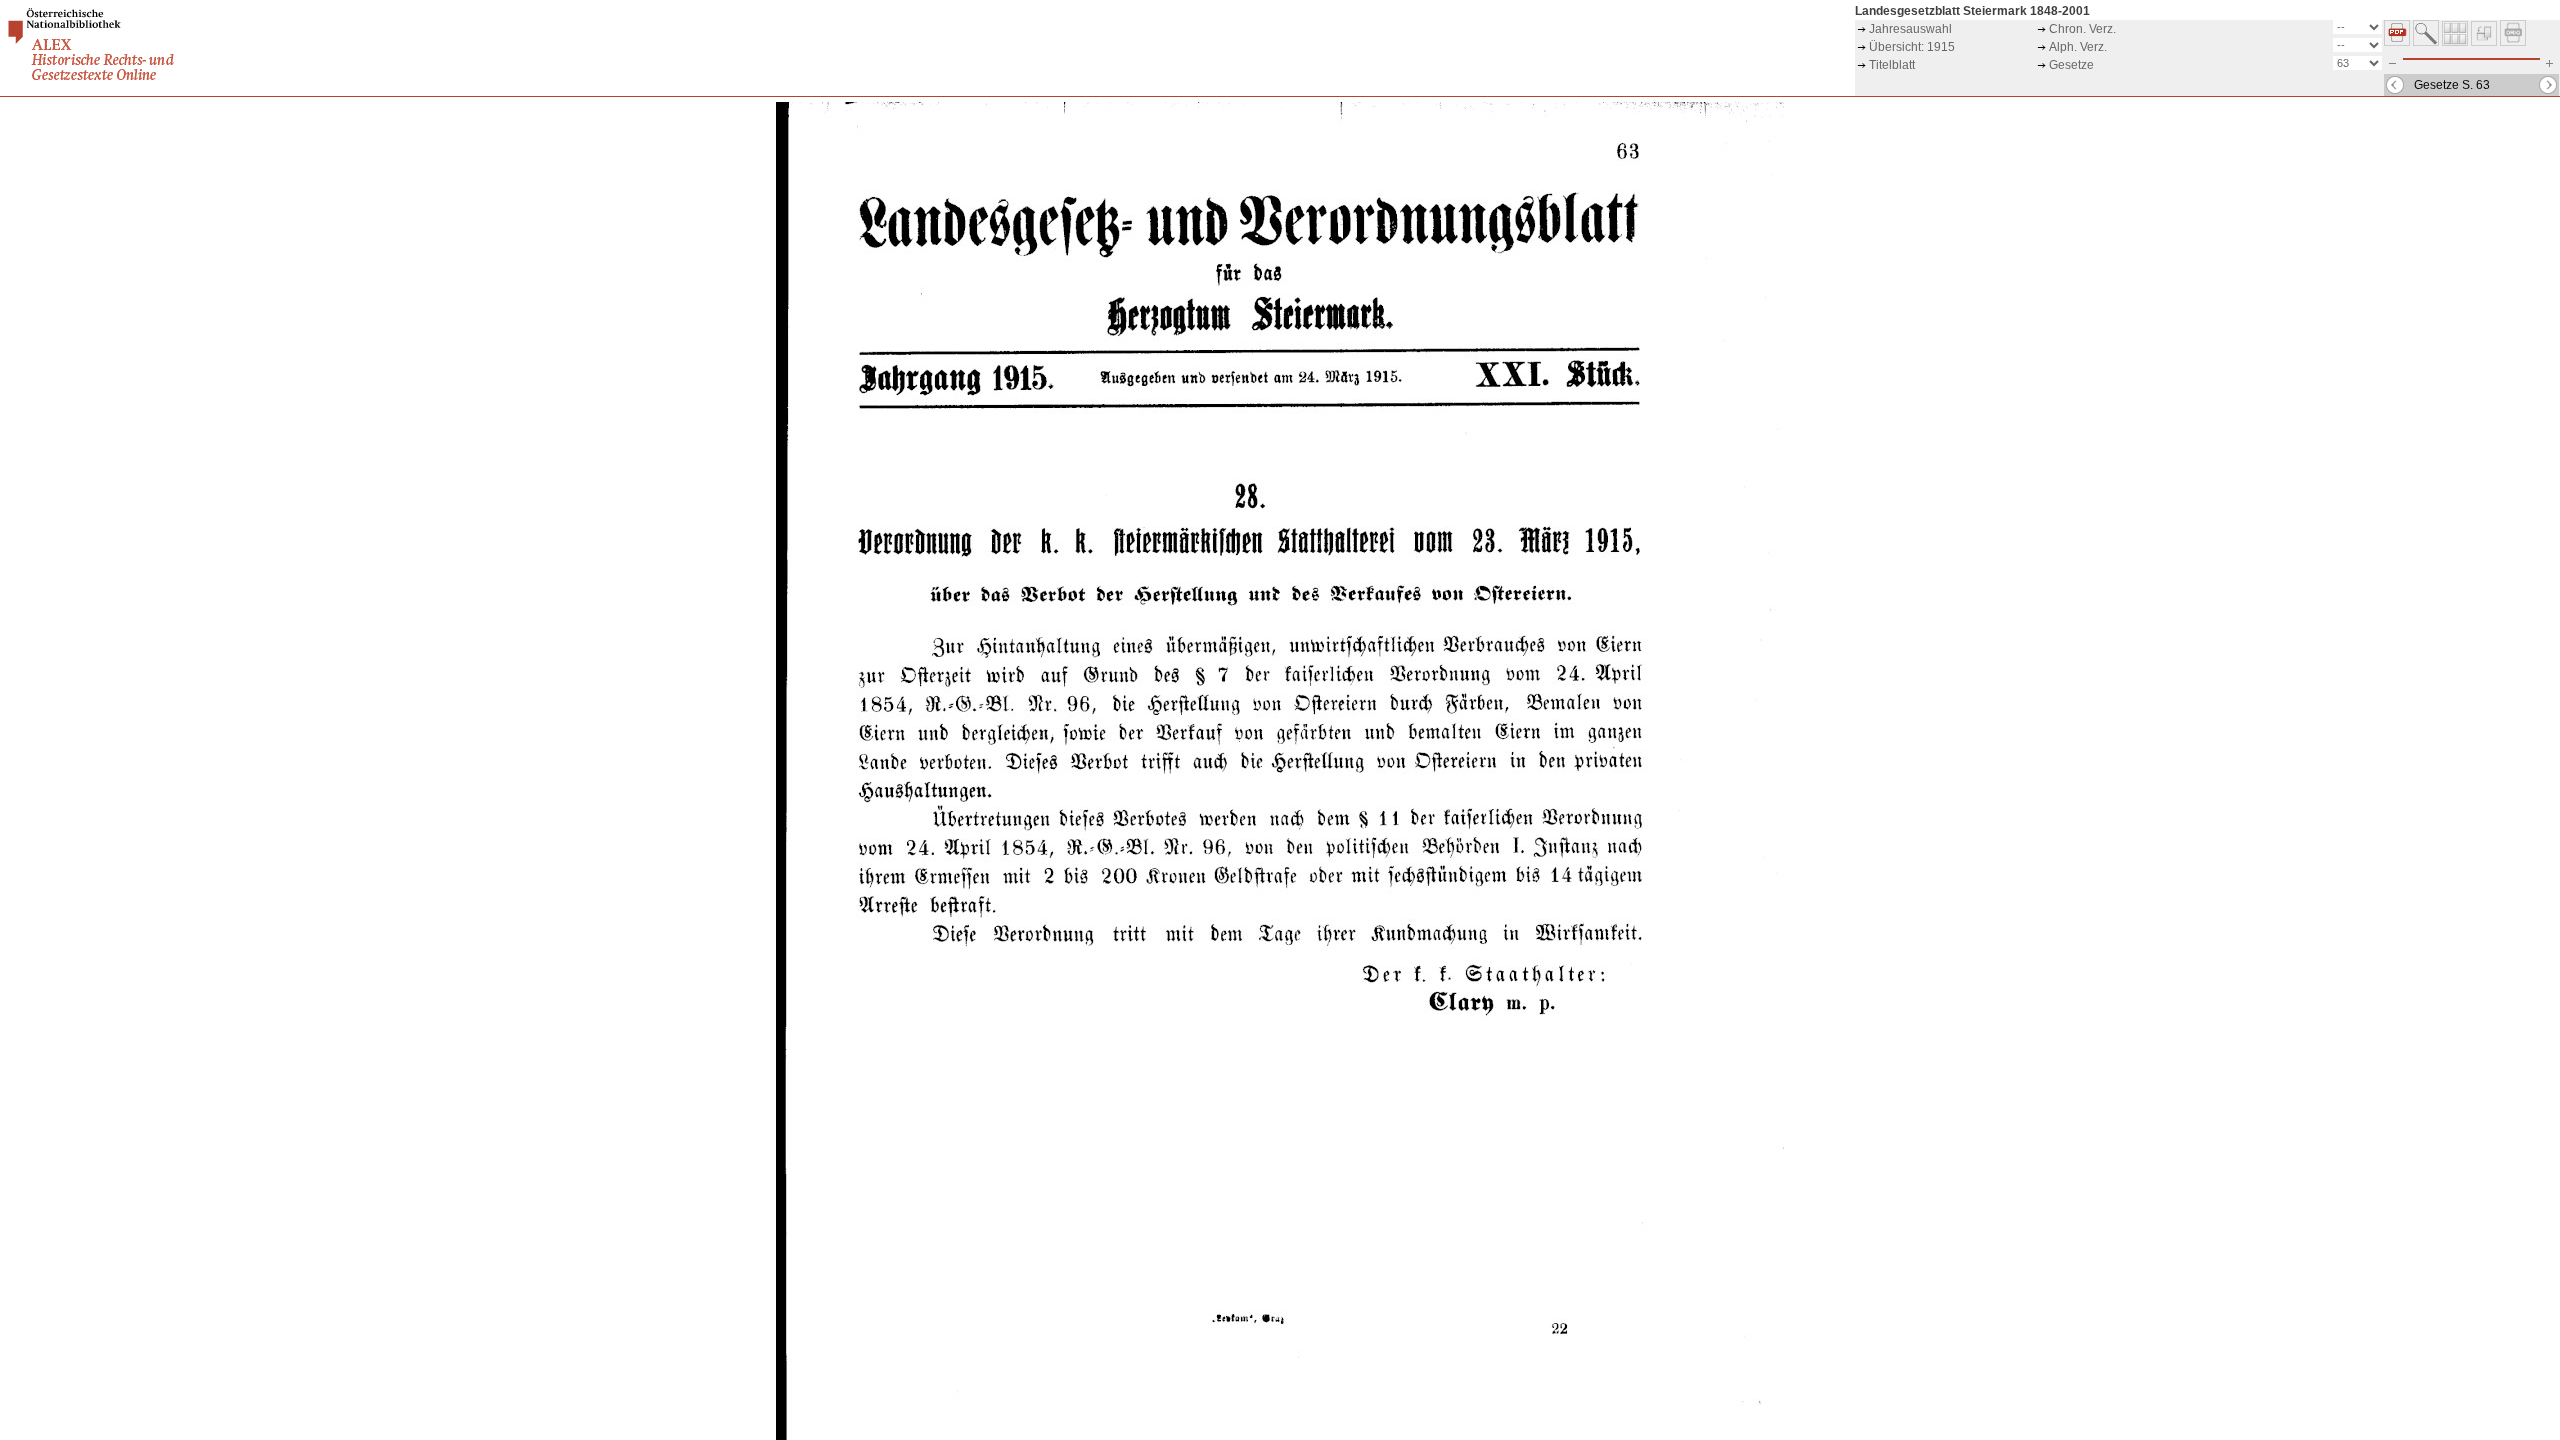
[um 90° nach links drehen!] (2484, 42)
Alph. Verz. (2078, 47)
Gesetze (2071, 65)
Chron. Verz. (2082, 29)
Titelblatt (1892, 65)
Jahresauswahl (1910, 29)
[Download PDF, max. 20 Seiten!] (2397, 42)
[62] (2395, 85)
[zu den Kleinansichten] (2455, 42)
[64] (2548, 85)
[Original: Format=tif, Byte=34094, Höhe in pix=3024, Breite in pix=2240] (2513, 42)
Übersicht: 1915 (1912, 47)
